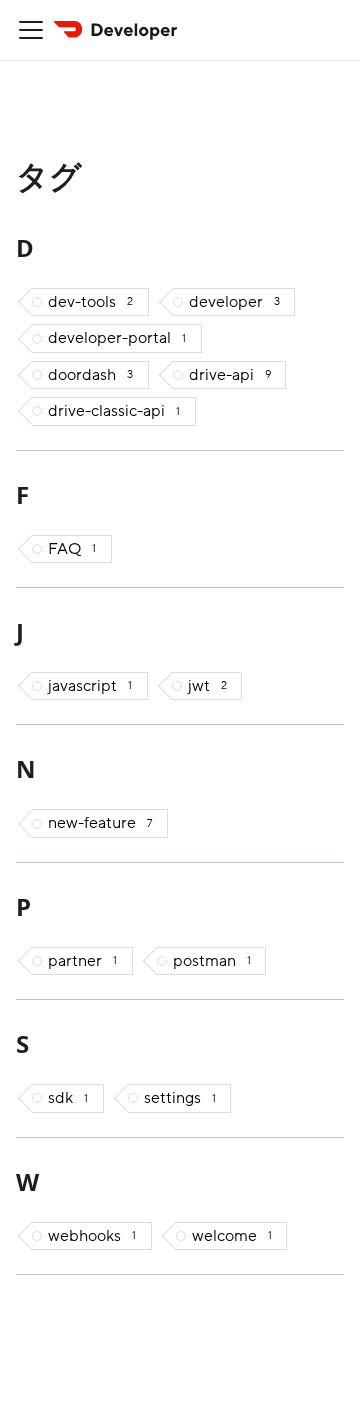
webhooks (92, 1236)
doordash (90, 375)
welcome (232, 1236)
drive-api (230, 375)
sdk (68, 1098)
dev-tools (90, 302)
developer (234, 302)
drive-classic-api (114, 411)
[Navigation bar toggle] (31, 30)
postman (212, 961)
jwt (207, 686)
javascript (90, 686)
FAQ (72, 549)
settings (180, 1098)
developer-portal (117, 338)
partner (82, 961)
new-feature (100, 823)
